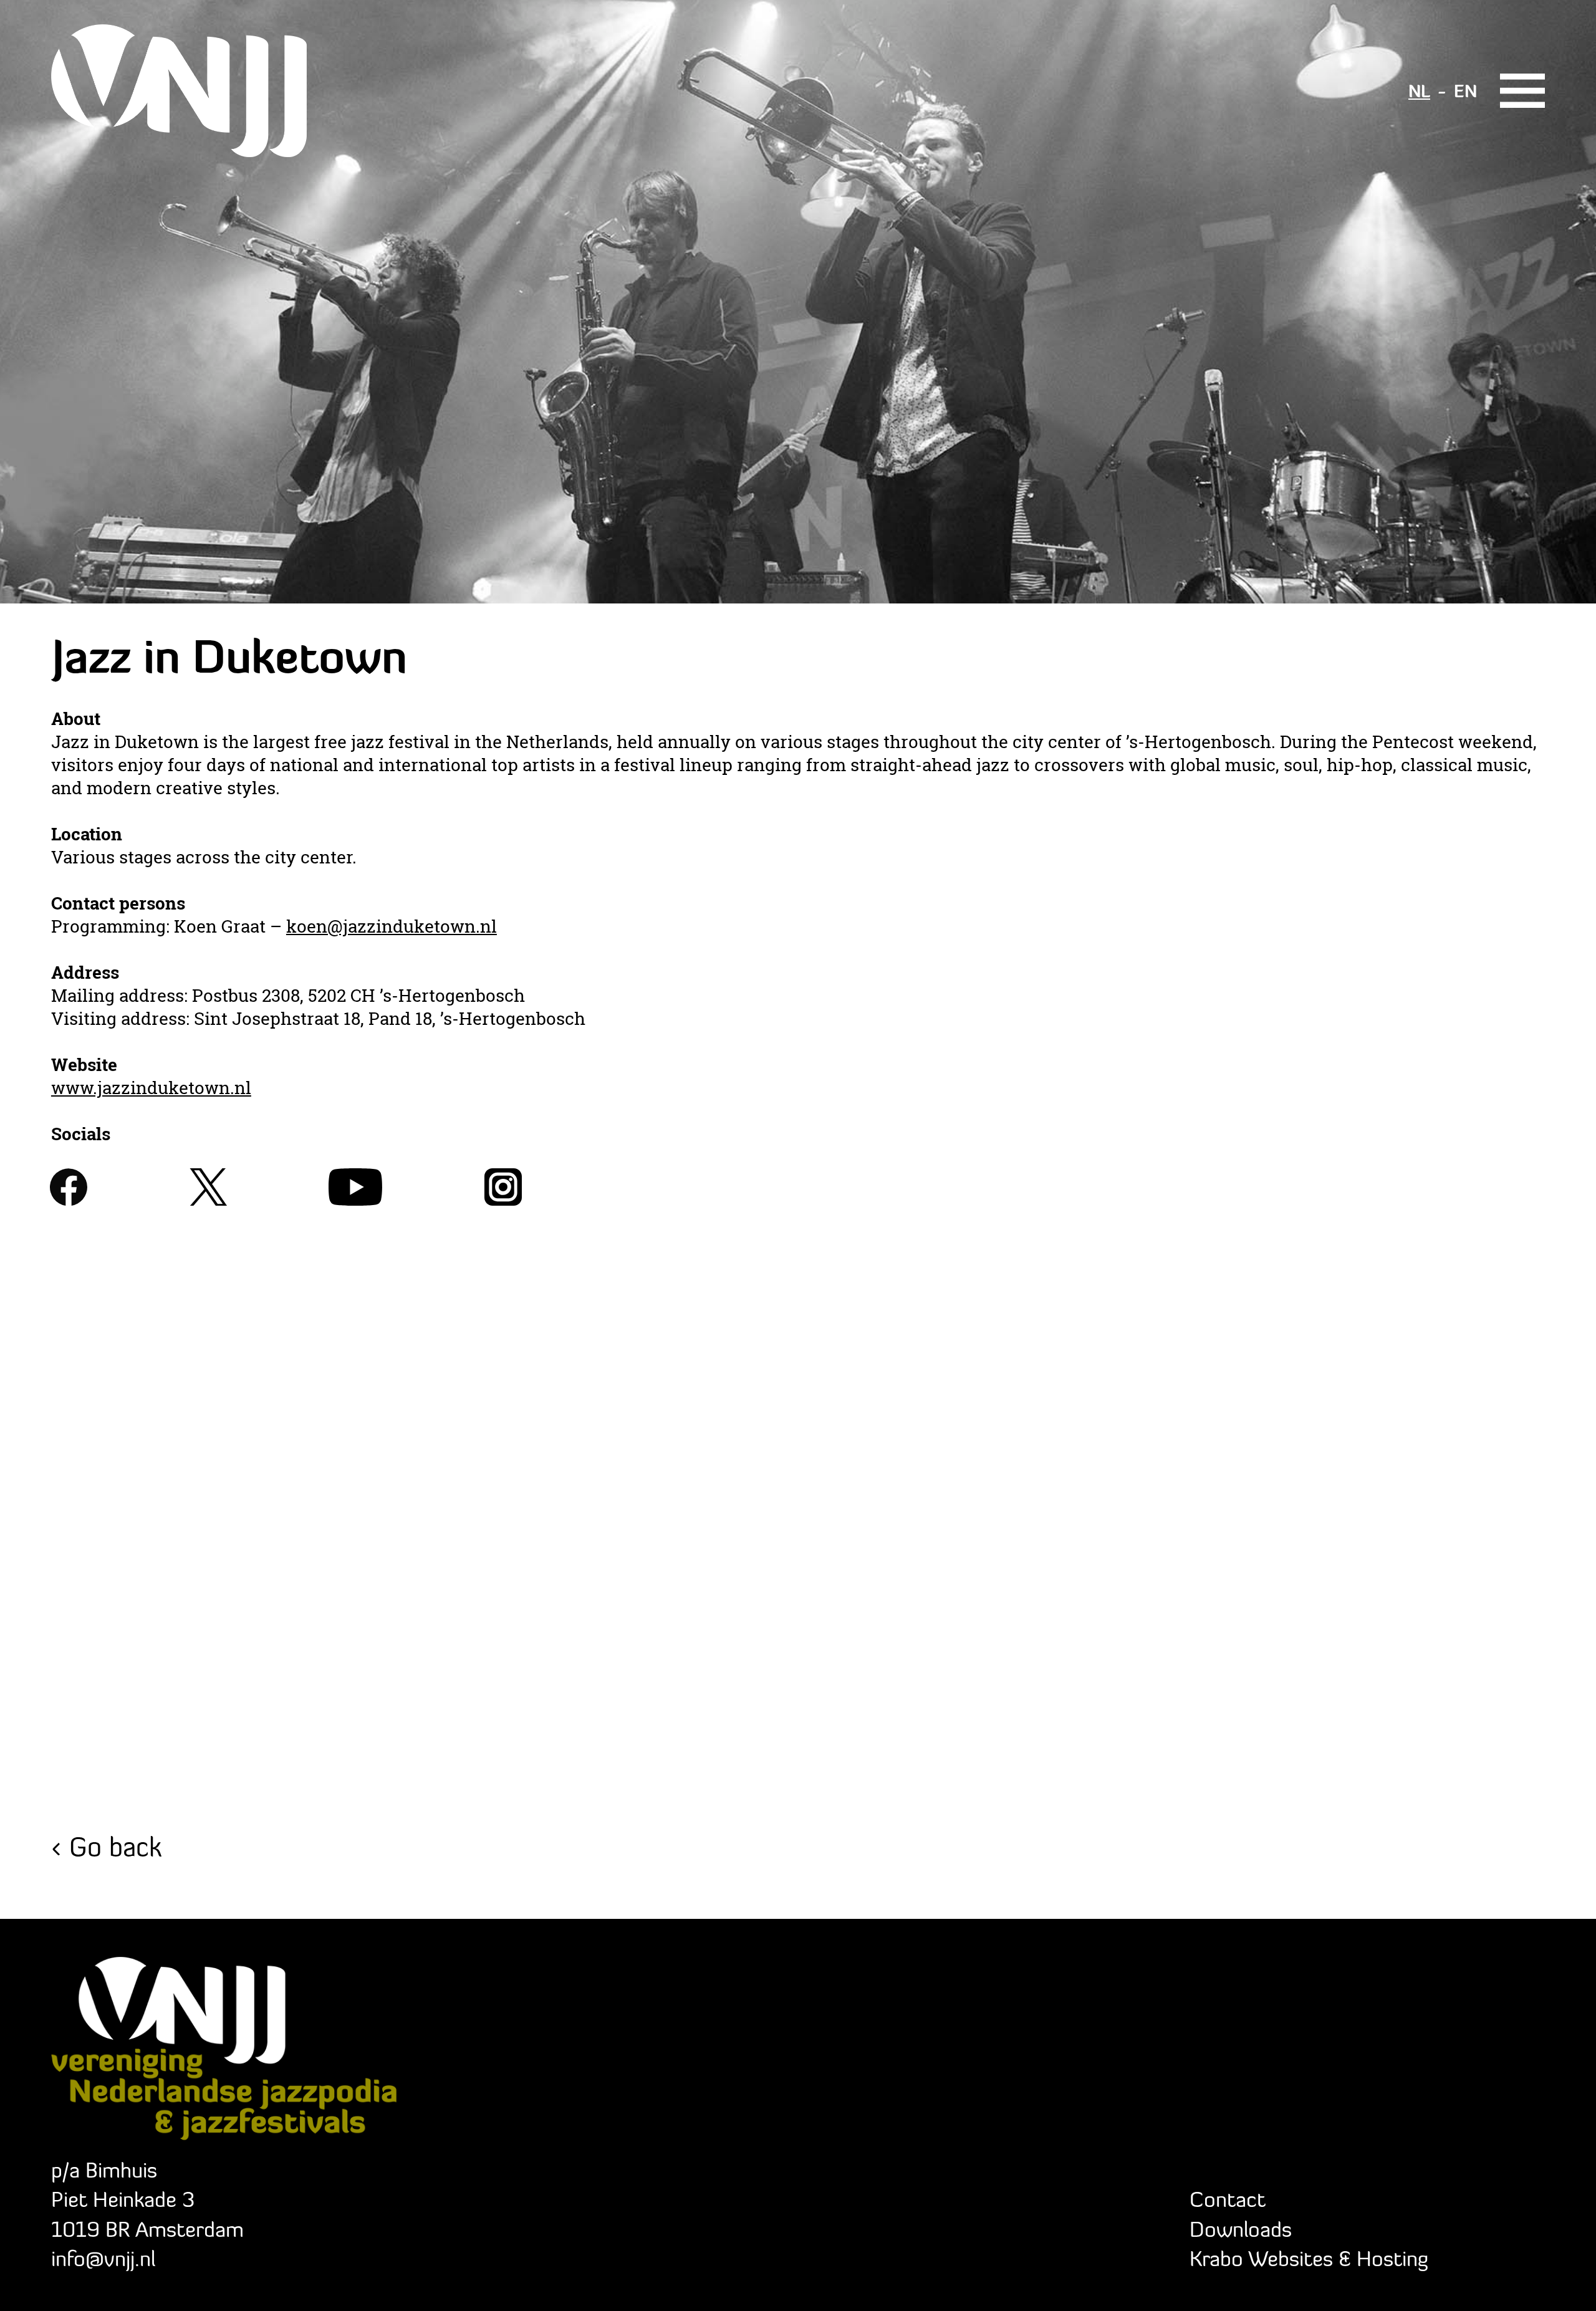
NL (1419, 91)
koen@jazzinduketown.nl (392, 926)
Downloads (1241, 2229)
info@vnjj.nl (103, 2258)
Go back (115, 1846)
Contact (1228, 2199)
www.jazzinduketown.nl (151, 1088)
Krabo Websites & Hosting (1309, 2258)
